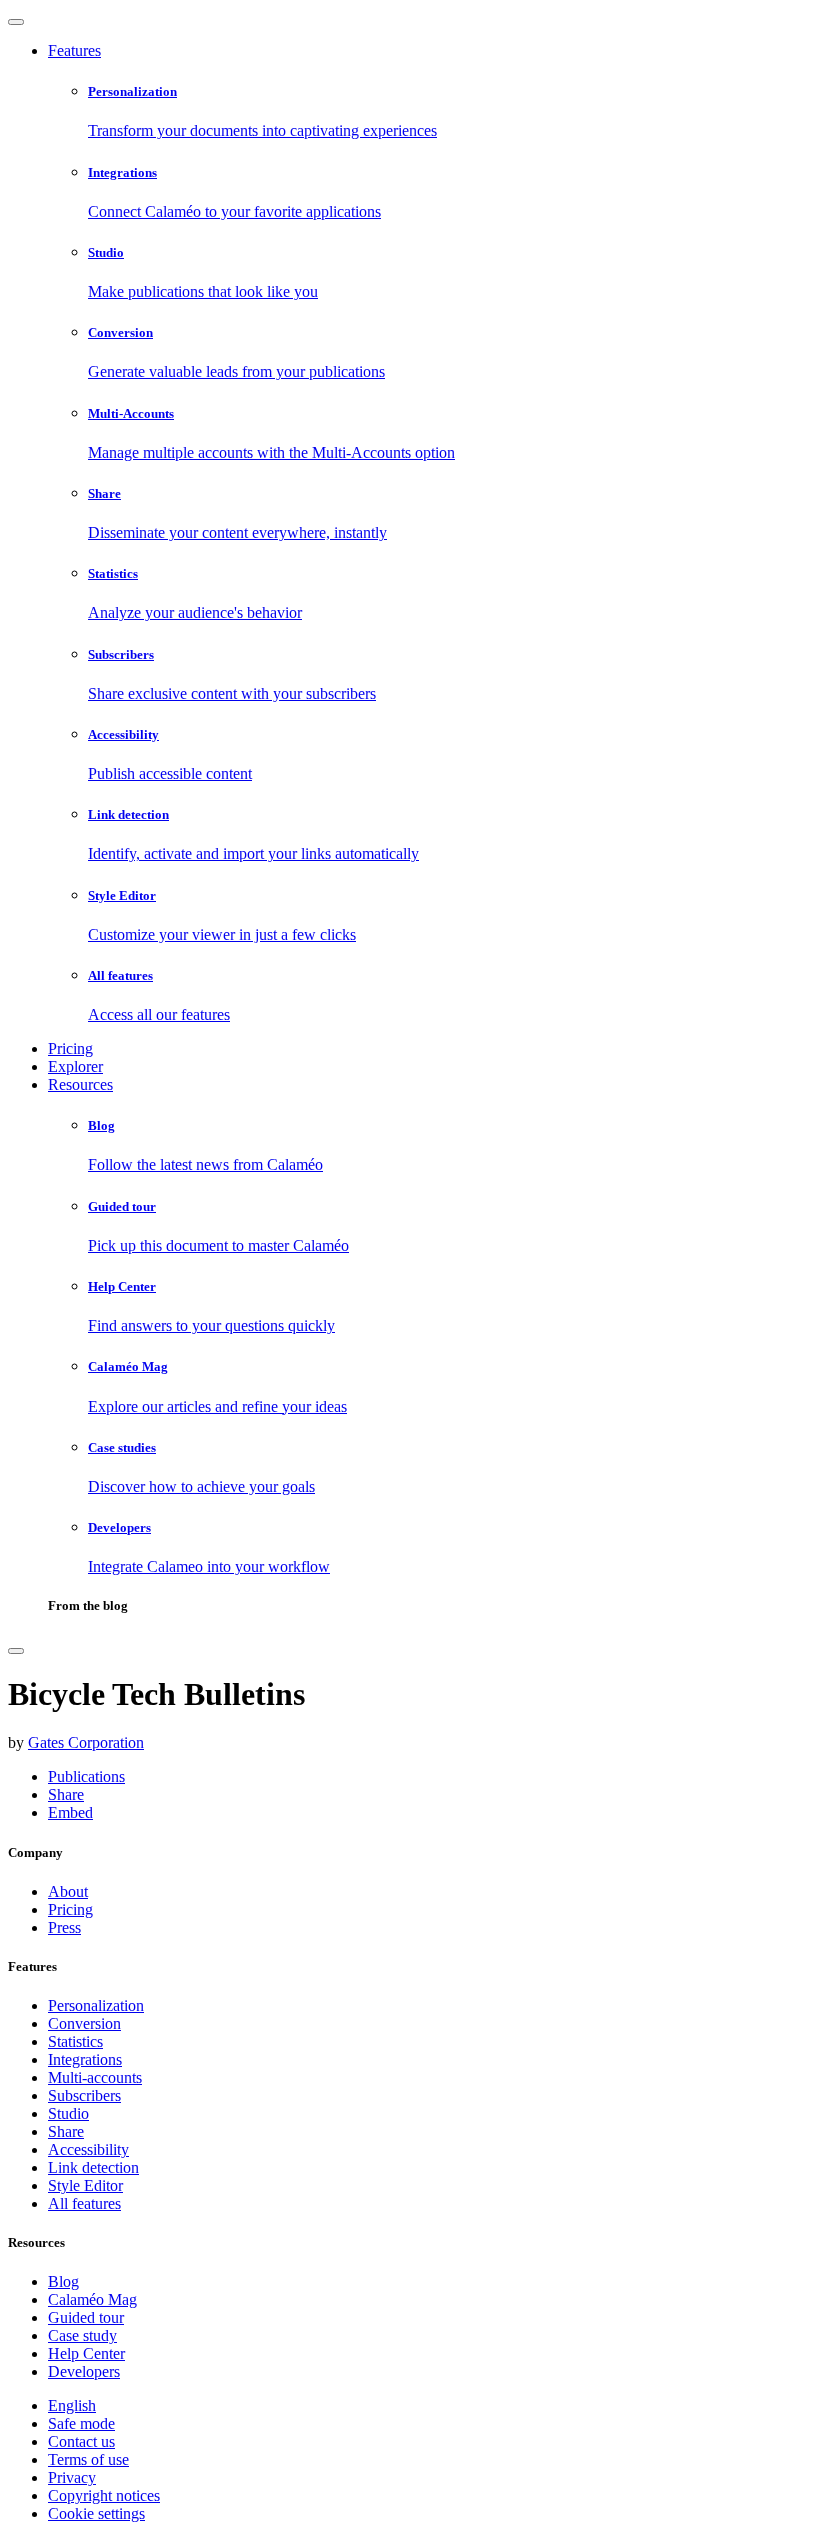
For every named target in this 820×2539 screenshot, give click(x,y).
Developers (84, 2371)
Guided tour (86, 2317)
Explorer (75, 1066)
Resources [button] (80, 1084)
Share (66, 2131)
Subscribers (84, 2095)
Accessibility (88, 2149)
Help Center (86, 2353)
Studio (68, 2113)
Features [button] (74, 50)
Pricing (70, 1048)
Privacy (72, 2477)
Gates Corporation (86, 1742)
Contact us (81, 2441)
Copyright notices (104, 2495)
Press (64, 1927)
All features (84, 2203)
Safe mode (81, 2423)
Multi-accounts (95, 2077)
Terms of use (88, 2459)
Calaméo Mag (92, 2299)
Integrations (85, 2059)
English (72, 2405)
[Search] (16, 1651)
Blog (63, 2281)
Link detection (93, 2167)
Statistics (75, 2041)
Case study (82, 2335)
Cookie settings (96, 2513)
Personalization (96, 2005)
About (68, 1891)
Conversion (84, 2023)
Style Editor (85, 2185)
